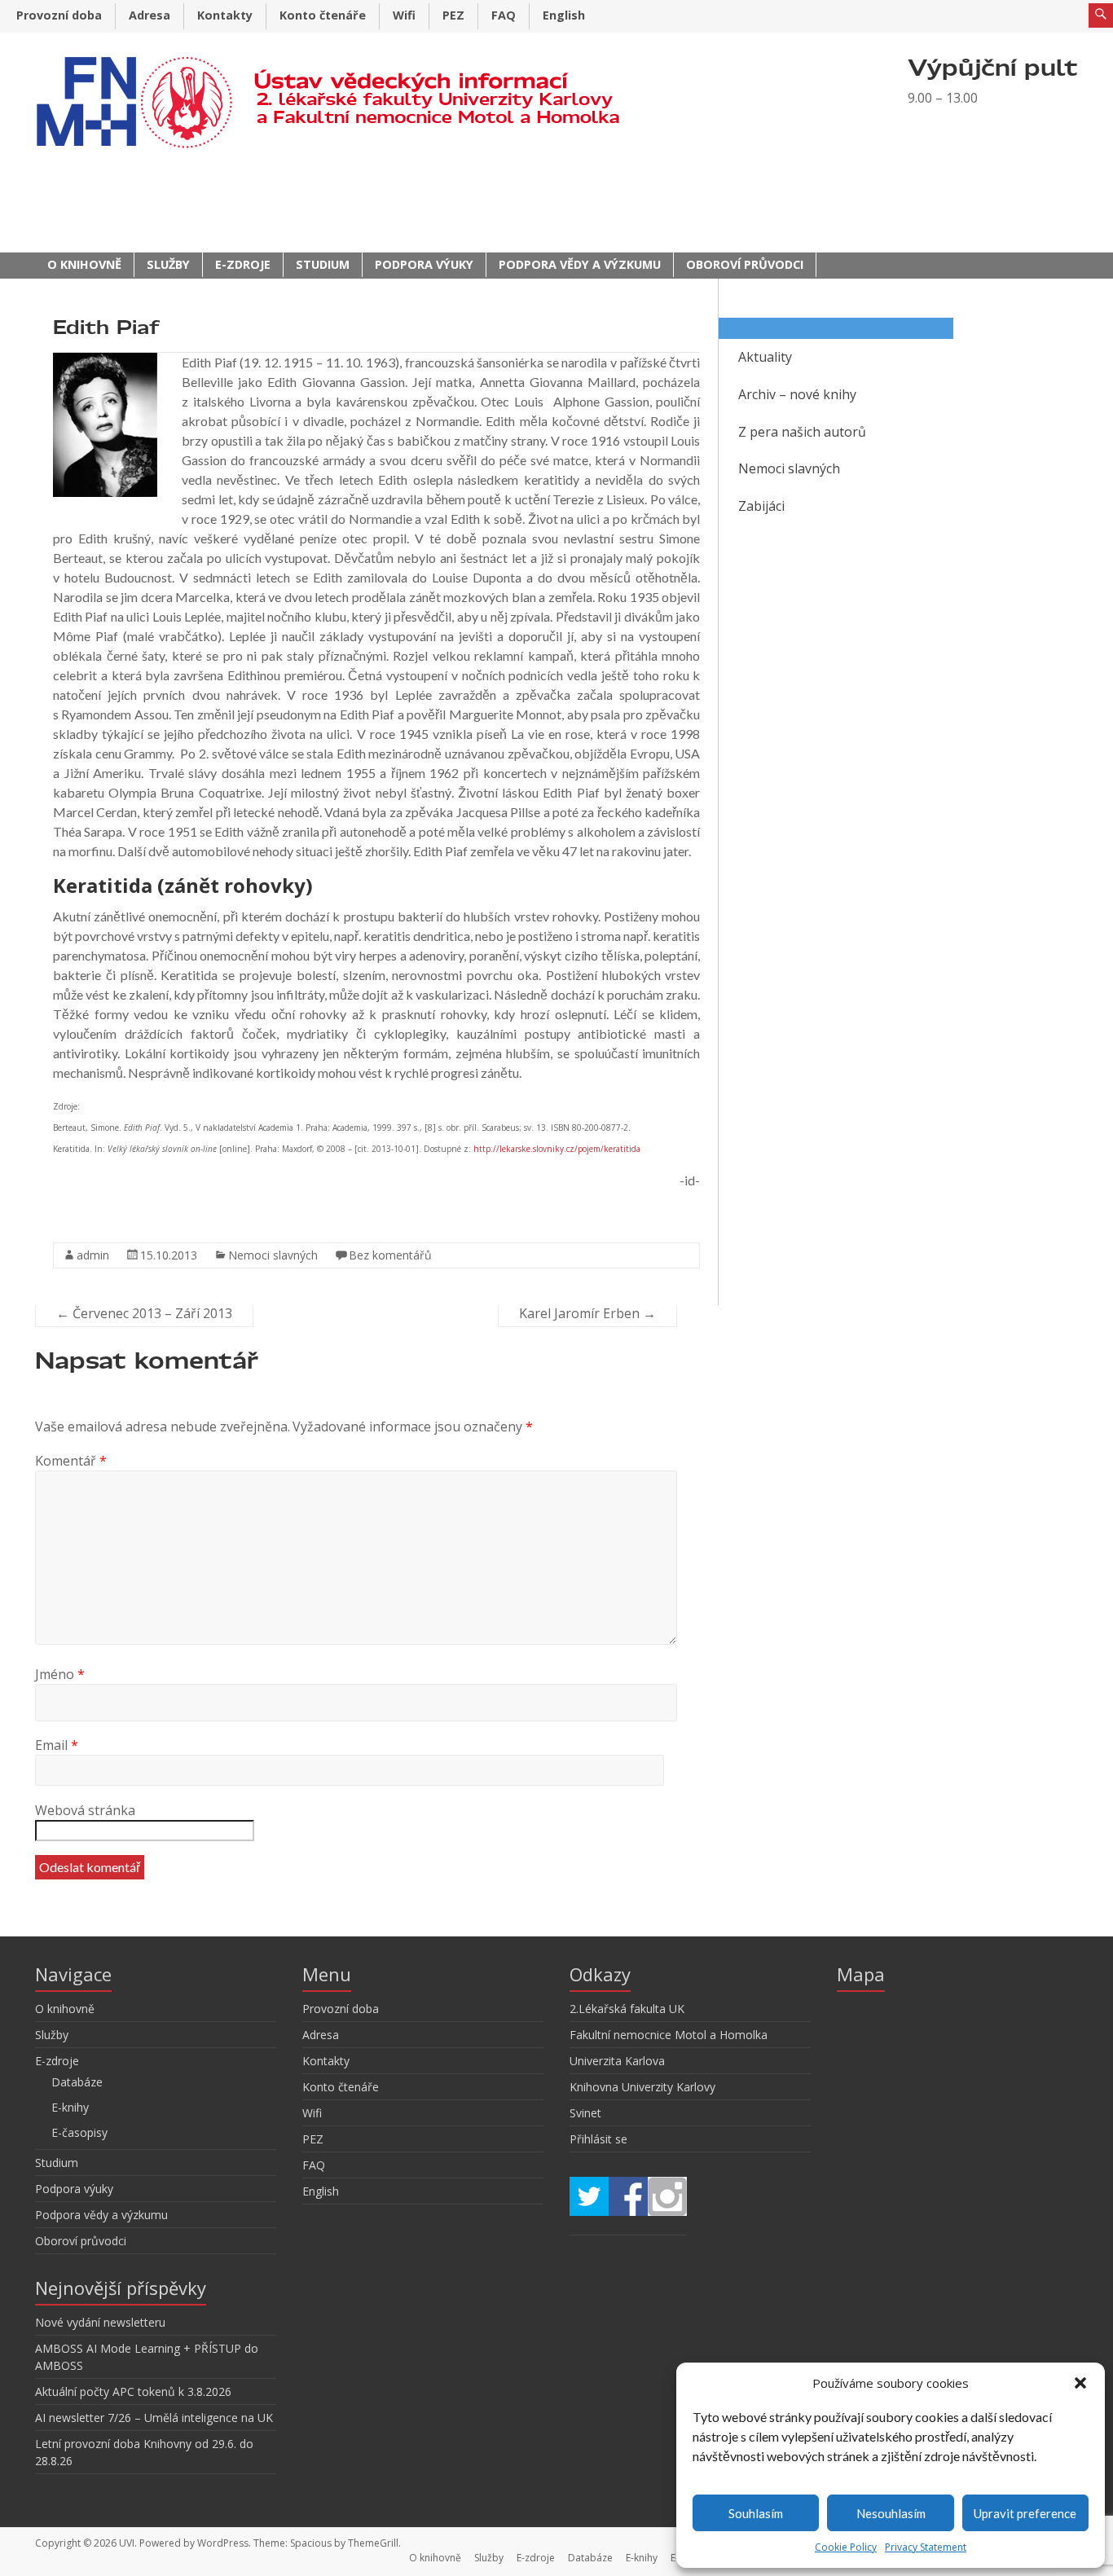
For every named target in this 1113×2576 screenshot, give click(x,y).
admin (93, 1255)
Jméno (60, 1674)
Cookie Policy (846, 2547)
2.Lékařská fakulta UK (627, 2009)
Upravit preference (1025, 2513)
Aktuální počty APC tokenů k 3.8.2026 (133, 2391)
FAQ (504, 15)
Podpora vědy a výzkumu (580, 264)
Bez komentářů (390, 1255)
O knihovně (84, 264)
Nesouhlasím (891, 2513)
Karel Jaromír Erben (587, 1313)
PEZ (453, 15)
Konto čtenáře (323, 15)
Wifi (404, 15)
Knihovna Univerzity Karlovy (642, 2087)
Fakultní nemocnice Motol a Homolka (669, 2035)
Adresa (150, 15)
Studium (323, 264)
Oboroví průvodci (745, 264)
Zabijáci (761, 506)
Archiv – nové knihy (797, 394)
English (564, 15)
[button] (1080, 2383)
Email (57, 1745)
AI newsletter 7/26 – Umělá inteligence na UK (154, 2418)
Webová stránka (85, 1810)
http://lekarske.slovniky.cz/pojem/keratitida (557, 1149)
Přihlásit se (598, 2139)
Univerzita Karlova (617, 2061)
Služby (168, 264)
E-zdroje (243, 264)
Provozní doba (59, 15)
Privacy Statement (926, 2547)
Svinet (585, 2113)
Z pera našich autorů (802, 432)
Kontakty (225, 15)
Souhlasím (756, 2513)
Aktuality (765, 357)
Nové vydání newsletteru (100, 2322)
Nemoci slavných (273, 1255)
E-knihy (70, 2107)
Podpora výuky (424, 264)
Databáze (77, 2082)
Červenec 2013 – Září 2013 (144, 1313)
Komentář (71, 1461)
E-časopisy (79, 2132)
